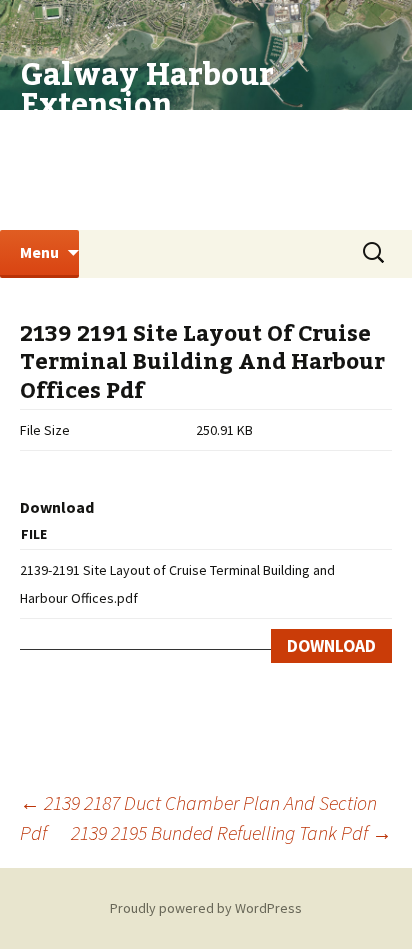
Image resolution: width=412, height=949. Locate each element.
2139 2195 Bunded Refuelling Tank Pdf (231, 832)
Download (331, 646)
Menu (39, 252)
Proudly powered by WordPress (206, 908)
